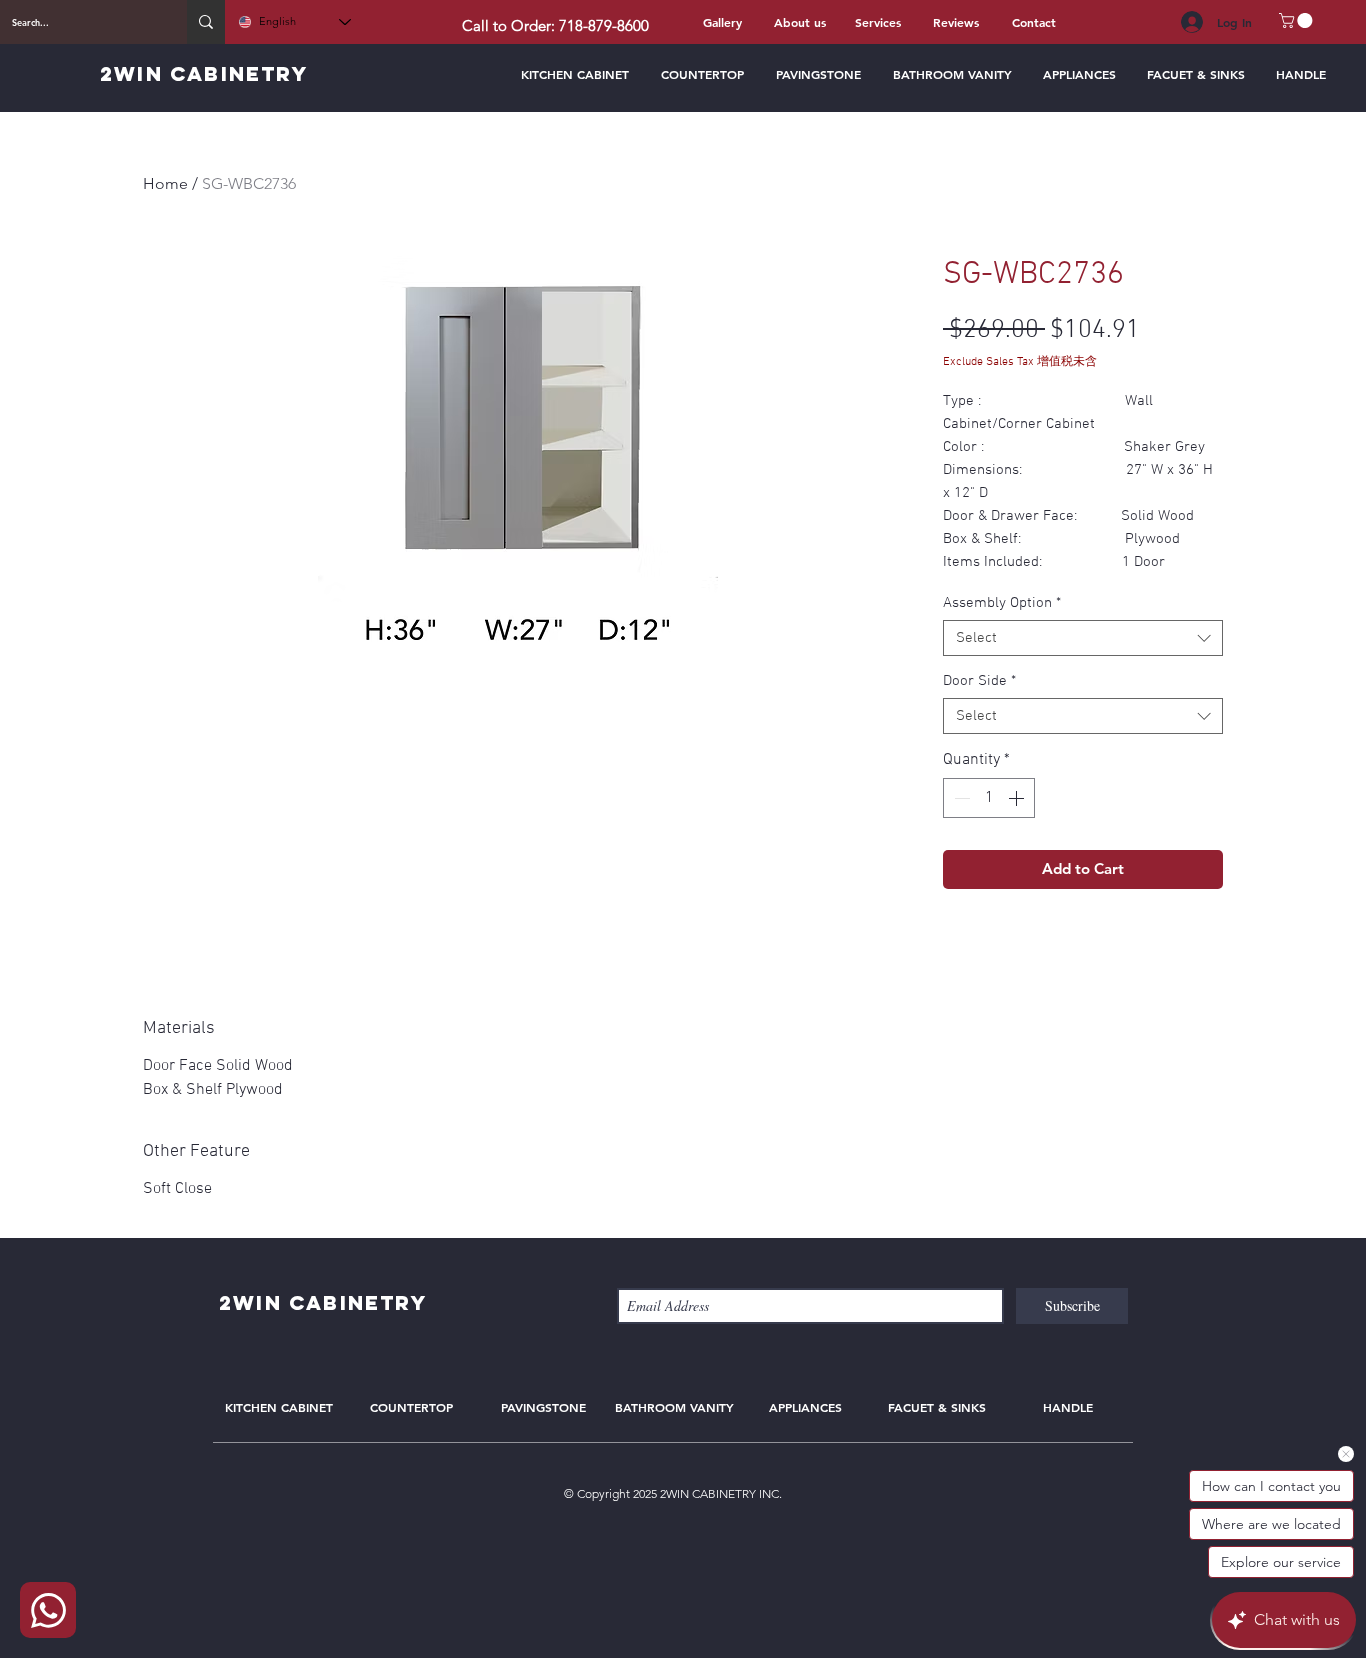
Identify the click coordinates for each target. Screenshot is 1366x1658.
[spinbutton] (989, 798)
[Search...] (206, 22)
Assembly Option (1002, 603)
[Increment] (1018, 798)
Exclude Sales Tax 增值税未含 (1020, 362)
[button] (1297, 20)
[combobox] (1083, 638)
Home (165, 183)
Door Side (979, 681)
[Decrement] (960, 798)
